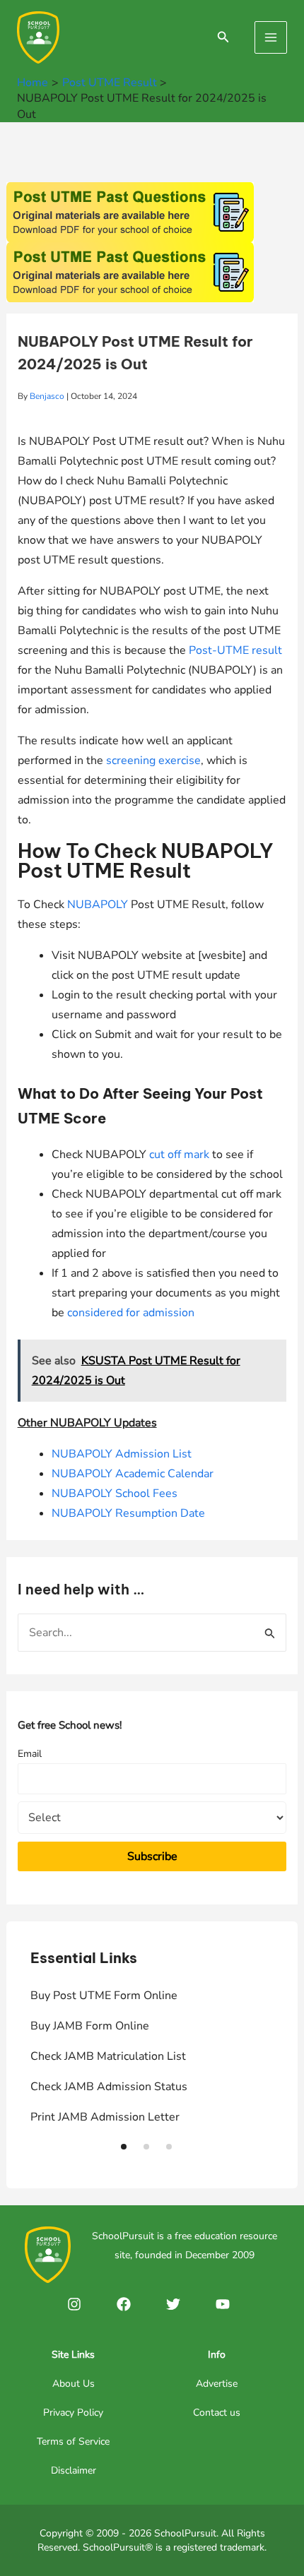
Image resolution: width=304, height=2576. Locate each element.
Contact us (217, 2413)
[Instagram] (74, 2304)
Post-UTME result (235, 650)
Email (30, 1754)
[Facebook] (124, 2304)
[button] (124, 2147)
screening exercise (153, 761)
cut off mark (179, 1155)
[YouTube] (223, 2304)
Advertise (217, 2384)
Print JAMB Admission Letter (105, 2117)
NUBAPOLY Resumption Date (128, 1513)
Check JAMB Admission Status (109, 2087)
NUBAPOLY (98, 905)
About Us (74, 2384)
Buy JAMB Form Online (90, 2026)
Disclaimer (74, 2470)
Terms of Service (73, 2441)
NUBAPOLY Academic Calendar (133, 1474)
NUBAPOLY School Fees (115, 1493)
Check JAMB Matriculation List (108, 2056)
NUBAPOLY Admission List (122, 1454)
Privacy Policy (73, 2413)
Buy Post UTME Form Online (104, 1996)
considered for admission (131, 1313)
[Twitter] (173, 2304)
